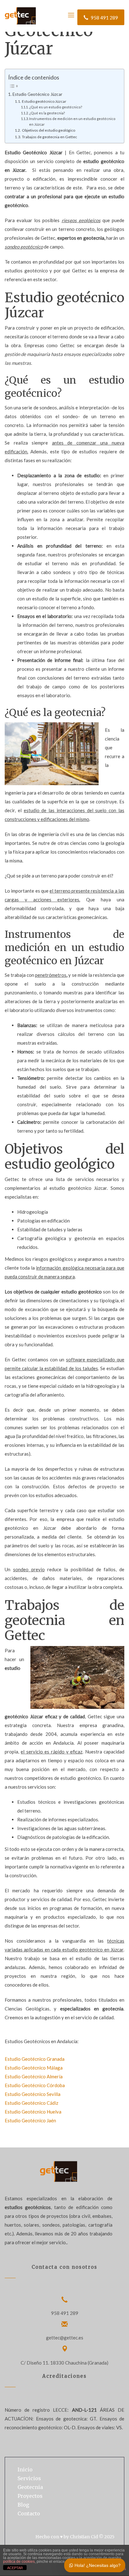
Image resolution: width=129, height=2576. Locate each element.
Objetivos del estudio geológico (48, 130)
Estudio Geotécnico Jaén (30, 2120)
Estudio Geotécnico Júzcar (37, 94)
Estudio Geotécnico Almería (34, 2076)
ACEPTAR (15, 2568)
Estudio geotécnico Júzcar (44, 101)
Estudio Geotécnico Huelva (33, 2112)
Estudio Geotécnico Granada (35, 2059)
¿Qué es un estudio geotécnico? (56, 107)
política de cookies (19, 2562)
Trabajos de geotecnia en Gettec (49, 137)
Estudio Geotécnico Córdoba (35, 2085)
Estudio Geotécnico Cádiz (31, 2103)
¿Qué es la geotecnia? (47, 113)
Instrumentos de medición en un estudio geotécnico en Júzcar (72, 121)
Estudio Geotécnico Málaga (34, 2068)
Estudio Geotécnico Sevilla (33, 2094)
